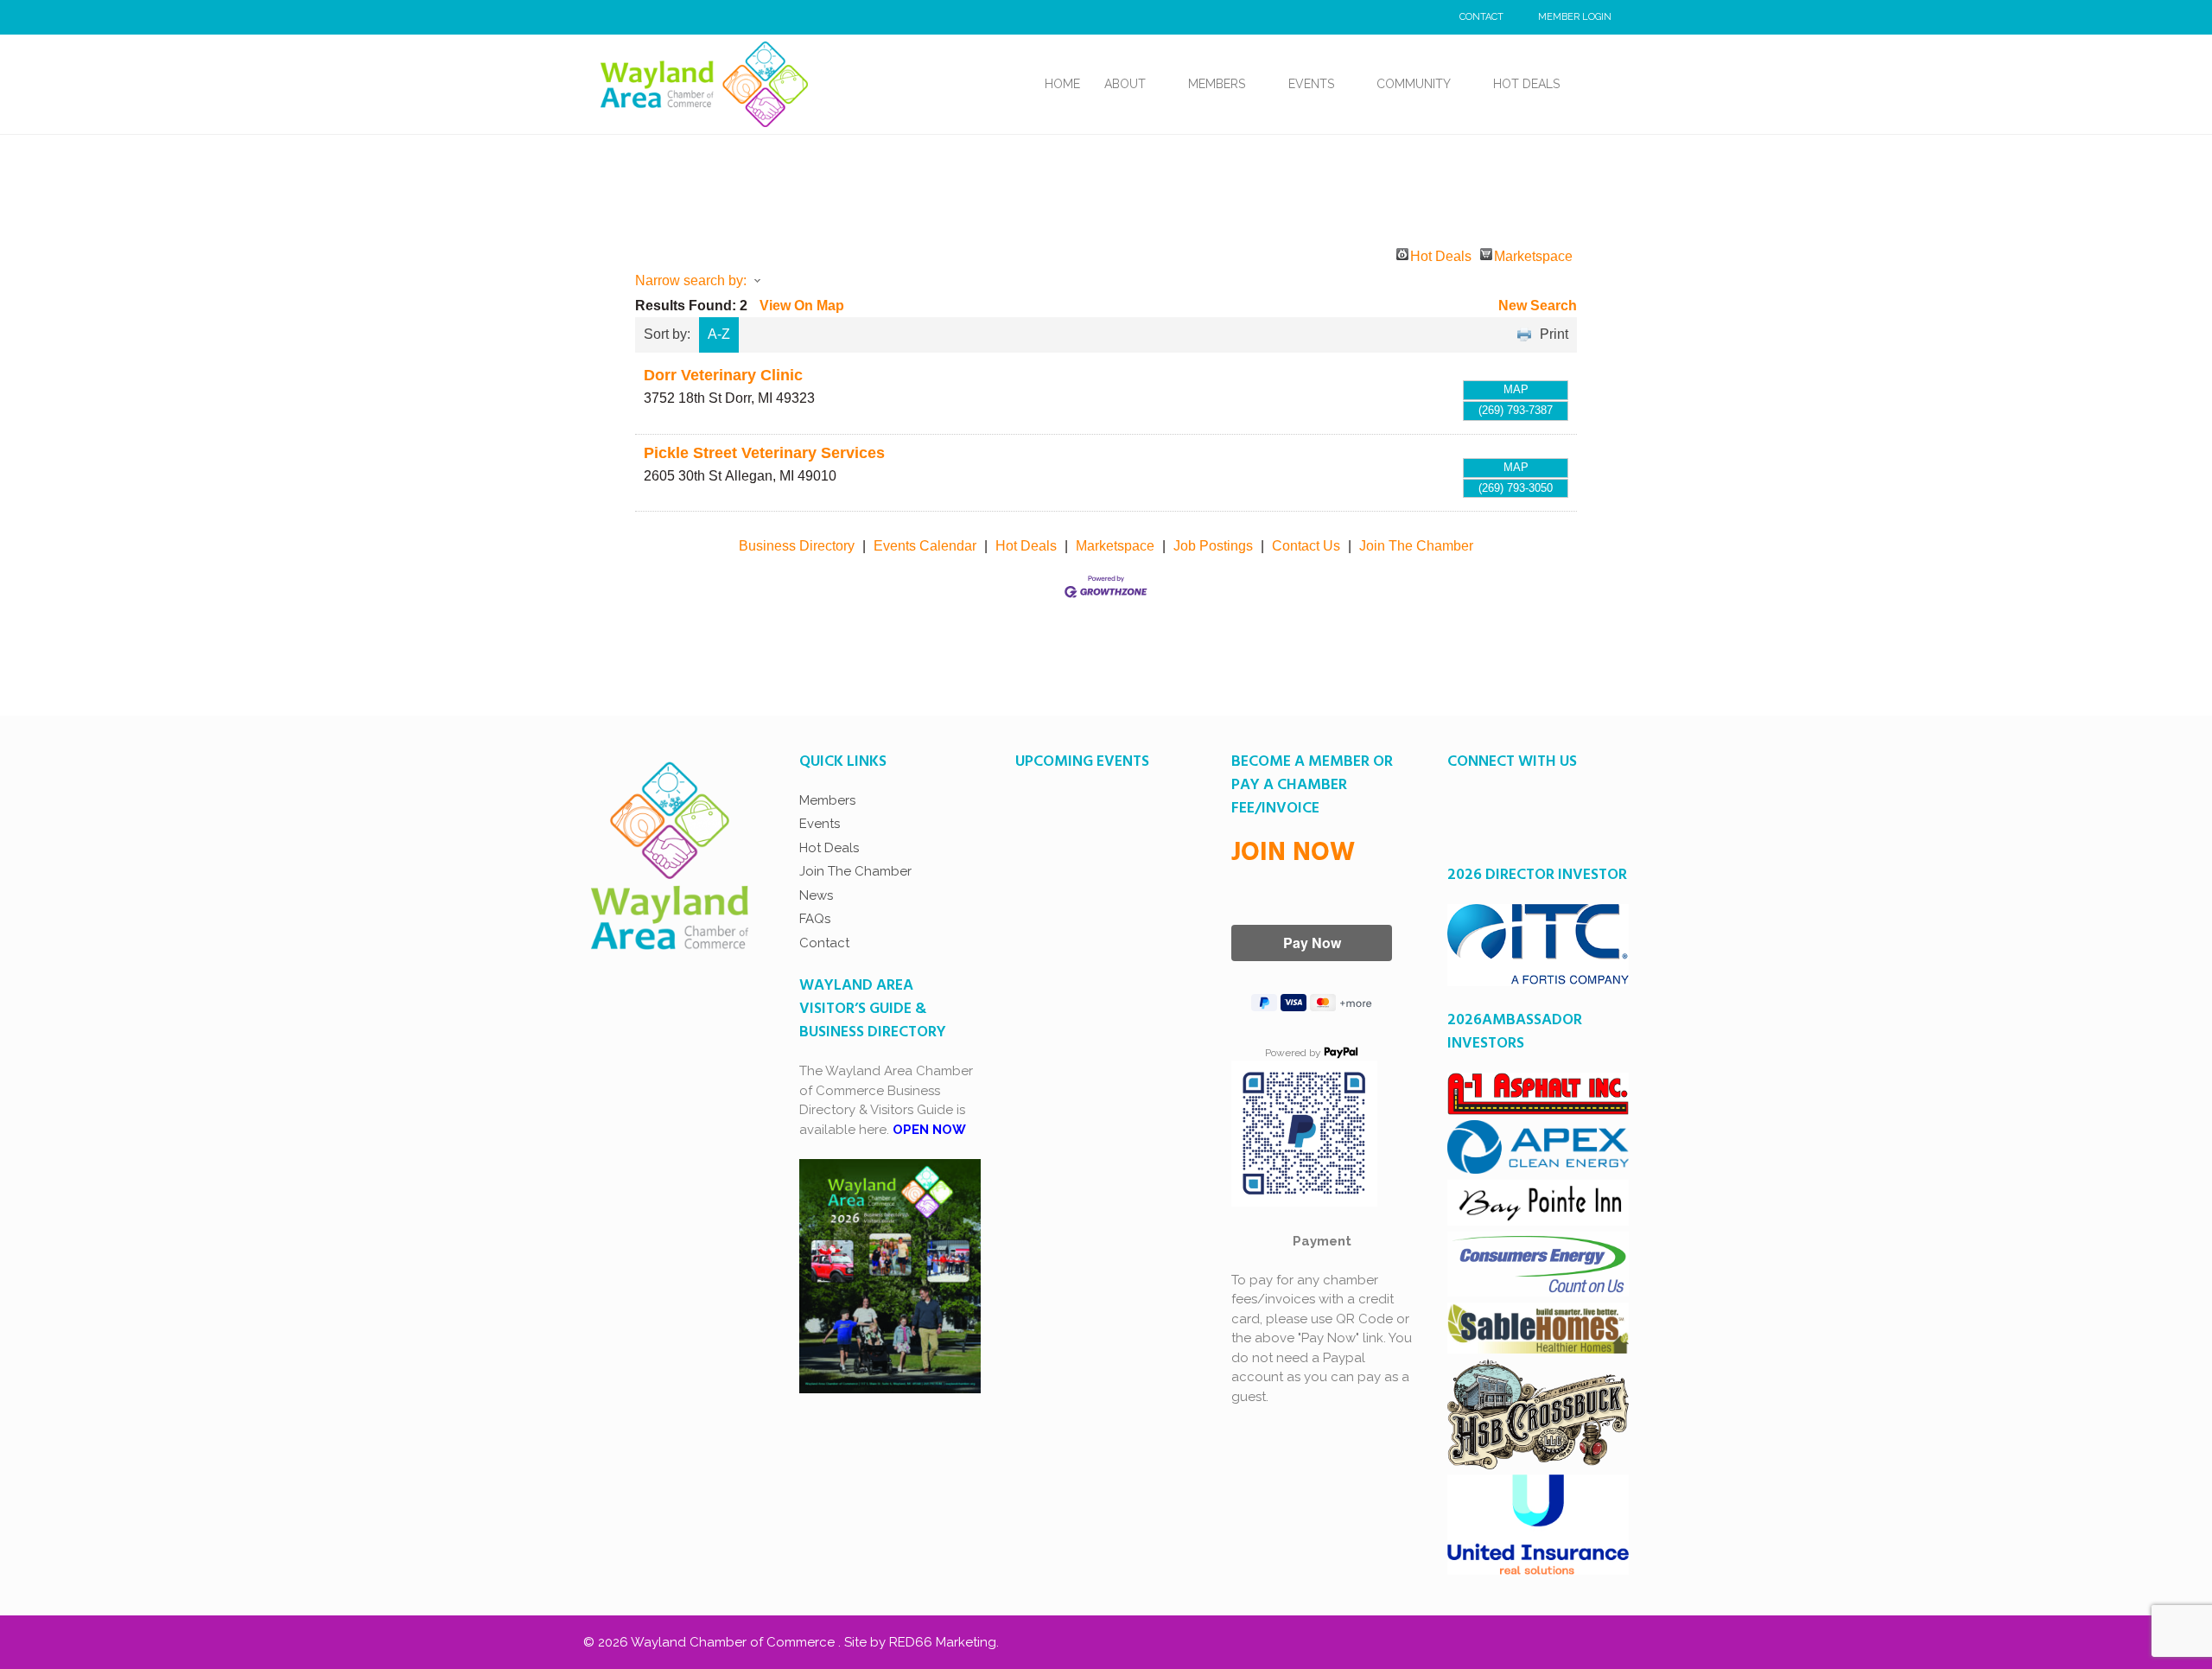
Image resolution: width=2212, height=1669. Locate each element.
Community (1414, 84)
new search (1538, 306)
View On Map (802, 306)
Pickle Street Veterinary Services (764, 453)
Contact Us (1306, 546)
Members (1217, 84)
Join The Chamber (1416, 546)
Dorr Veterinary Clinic (723, 375)
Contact (1481, 17)
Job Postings (1213, 546)
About (1125, 84)
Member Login (1575, 17)
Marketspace (1533, 255)
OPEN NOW (929, 1130)
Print (1554, 334)
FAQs (815, 919)
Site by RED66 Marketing (920, 1642)
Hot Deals (1526, 84)
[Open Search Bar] (1592, 84)
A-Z (719, 334)
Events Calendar (925, 546)
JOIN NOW (1293, 853)
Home (1062, 84)
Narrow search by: (691, 280)
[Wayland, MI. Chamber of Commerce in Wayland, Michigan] (704, 83)
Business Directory (797, 546)
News (816, 895)
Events (1311, 84)
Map (1516, 389)
